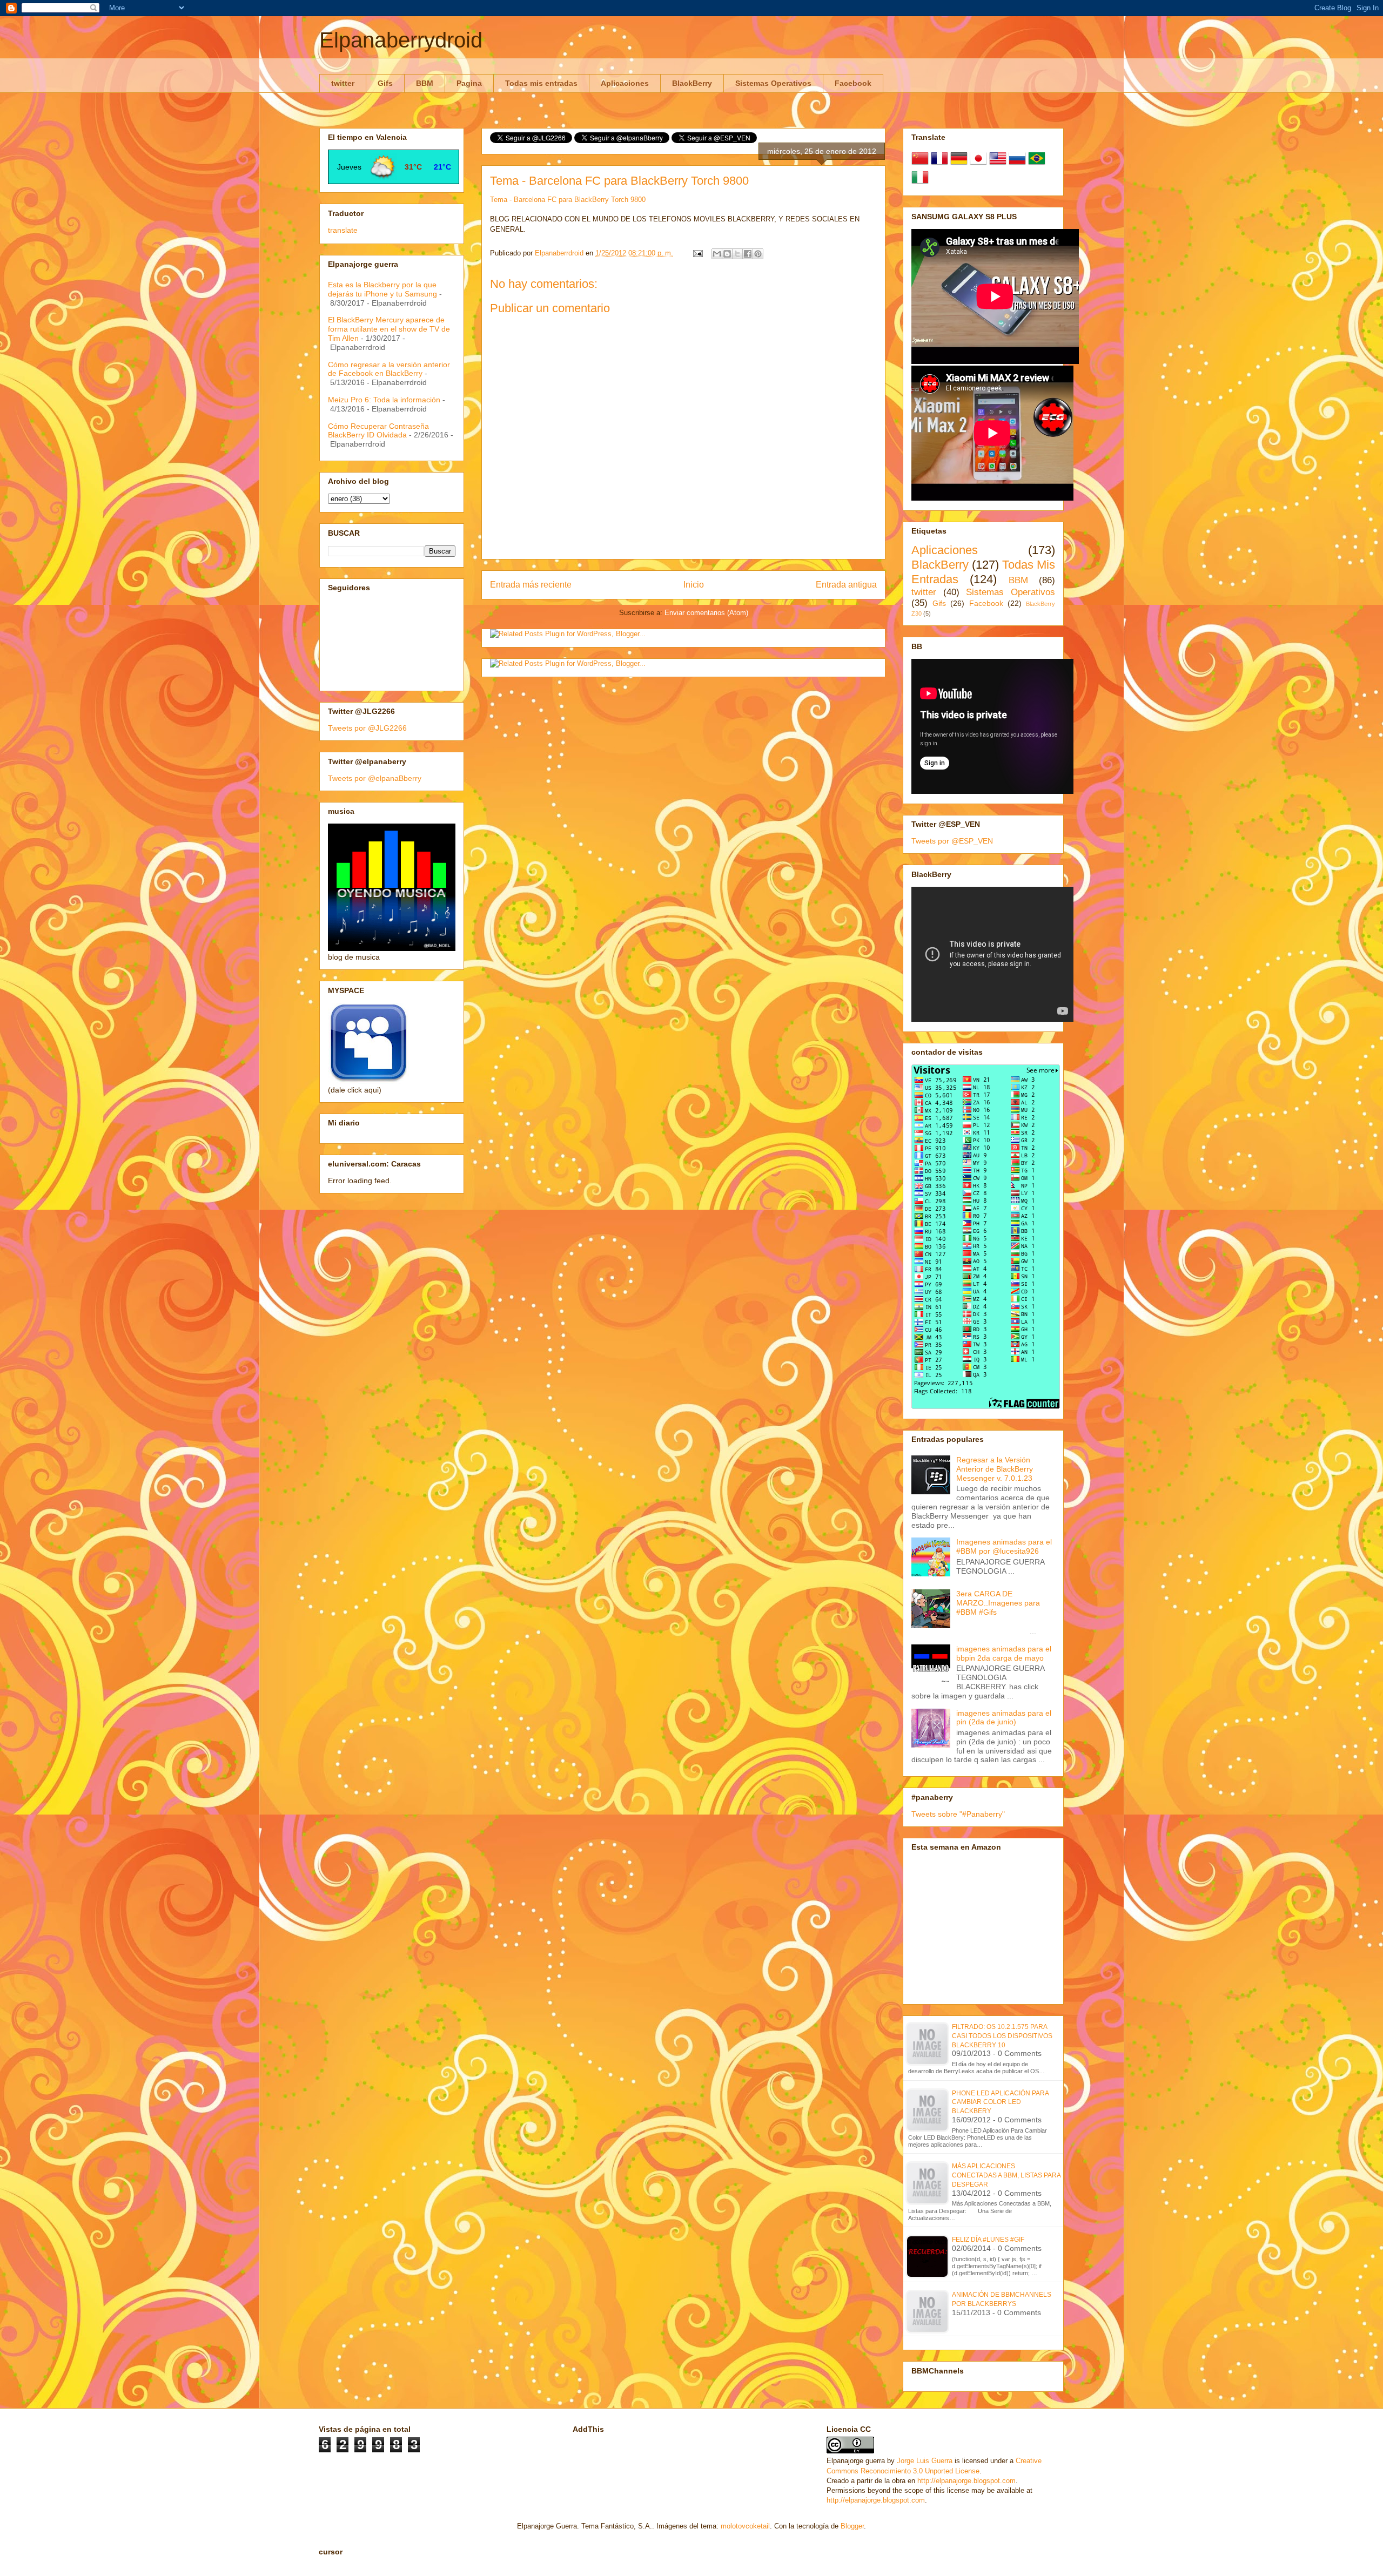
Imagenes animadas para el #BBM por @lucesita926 (1004, 1546)
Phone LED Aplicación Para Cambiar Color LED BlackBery (1000, 2102)
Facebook (853, 83)
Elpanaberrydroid (401, 40)
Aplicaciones (625, 83)
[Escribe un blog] (727, 254)
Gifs (385, 83)
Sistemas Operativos (773, 83)
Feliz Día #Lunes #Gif (988, 2240)
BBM (425, 83)
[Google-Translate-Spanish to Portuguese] (1037, 164)
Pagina (469, 83)
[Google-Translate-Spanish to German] (959, 164)
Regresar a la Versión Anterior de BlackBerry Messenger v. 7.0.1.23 (995, 1469)
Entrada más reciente (531, 585)
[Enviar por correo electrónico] (717, 254)
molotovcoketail (745, 2526)
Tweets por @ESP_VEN (952, 841)
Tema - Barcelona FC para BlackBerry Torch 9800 (568, 200)
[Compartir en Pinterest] (758, 254)
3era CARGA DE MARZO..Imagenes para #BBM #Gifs (998, 1603)
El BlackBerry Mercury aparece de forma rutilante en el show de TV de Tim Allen (389, 329)
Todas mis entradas (541, 83)
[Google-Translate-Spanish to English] (998, 164)
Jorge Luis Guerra (925, 2461)
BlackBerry (692, 83)
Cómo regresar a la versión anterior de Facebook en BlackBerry (389, 369)
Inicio (694, 585)
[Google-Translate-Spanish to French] (939, 164)
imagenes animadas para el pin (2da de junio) (1004, 1718)
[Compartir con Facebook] (748, 254)
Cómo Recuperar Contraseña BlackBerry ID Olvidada (378, 431)
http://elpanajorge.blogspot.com (966, 2481)
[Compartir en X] (737, 254)
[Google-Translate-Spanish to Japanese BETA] (978, 164)
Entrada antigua (846, 585)
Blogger (852, 2526)
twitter (343, 83)
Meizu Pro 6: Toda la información (384, 400)
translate (343, 230)
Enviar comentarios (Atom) (706, 613)
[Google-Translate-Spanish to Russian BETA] (1017, 164)
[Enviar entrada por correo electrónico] (697, 253)
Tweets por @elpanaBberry (375, 778)
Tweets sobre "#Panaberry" (958, 1814)
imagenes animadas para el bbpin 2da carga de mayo (1004, 1653)
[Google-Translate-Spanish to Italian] (920, 183)
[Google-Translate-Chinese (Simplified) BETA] (920, 164)
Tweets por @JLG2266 (367, 728)
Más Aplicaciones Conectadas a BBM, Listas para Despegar (1006, 2175)
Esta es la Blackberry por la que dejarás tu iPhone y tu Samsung (382, 289)
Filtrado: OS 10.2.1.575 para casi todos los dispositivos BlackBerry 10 (1002, 2036)
